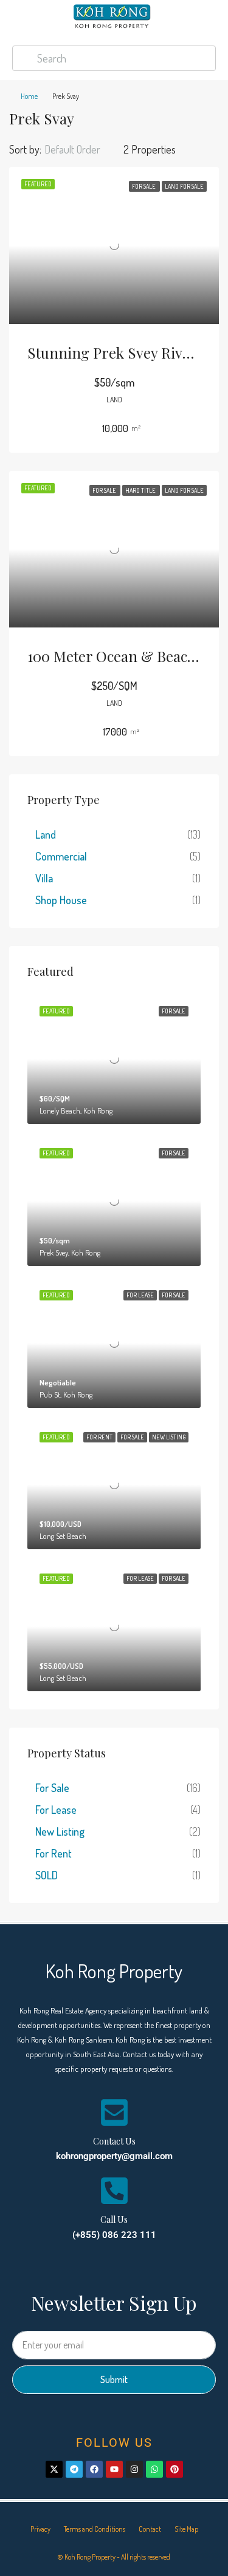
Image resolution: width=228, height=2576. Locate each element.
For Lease (56, 1810)
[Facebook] (94, 2469)
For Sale (52, 1788)
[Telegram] (74, 2469)
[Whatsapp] (154, 2469)
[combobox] (82, 149)
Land (46, 834)
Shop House (61, 900)
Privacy (40, 2529)
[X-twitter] (54, 2469)
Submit (114, 2379)
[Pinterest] (174, 2469)
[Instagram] (134, 2469)
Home (29, 96)
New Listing (60, 1831)
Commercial (61, 856)
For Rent (54, 1853)
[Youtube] (114, 2469)
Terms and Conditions (95, 2529)
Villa (44, 878)
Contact (150, 2529)
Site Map (186, 2529)
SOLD (47, 1875)
